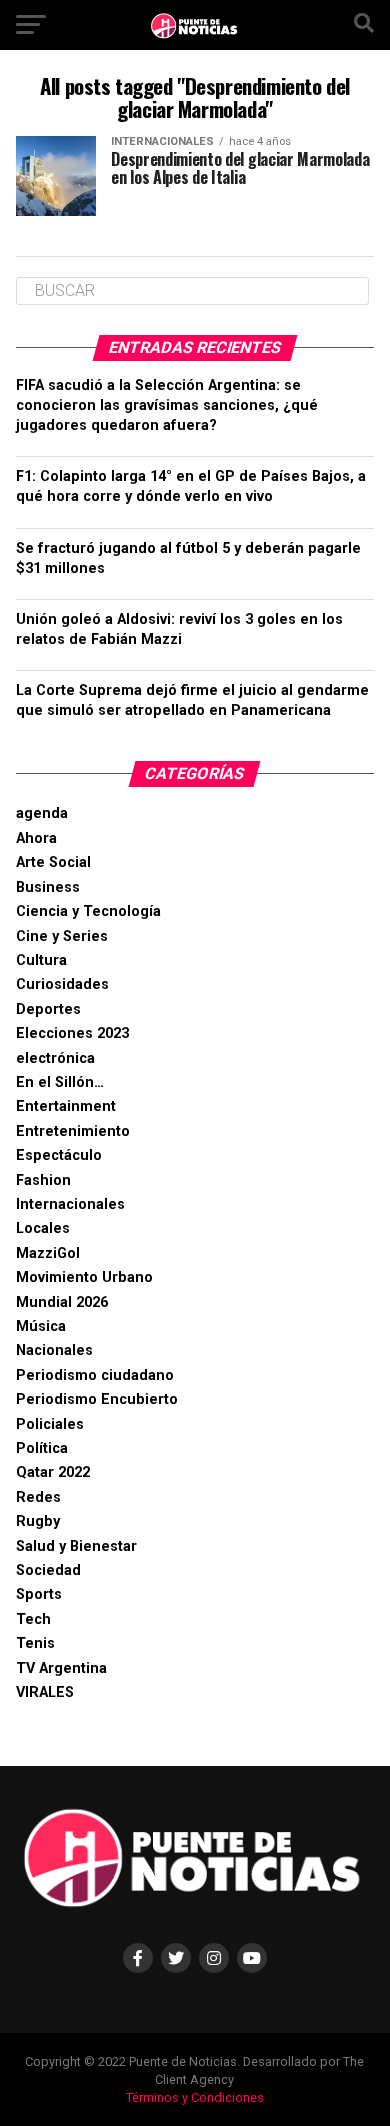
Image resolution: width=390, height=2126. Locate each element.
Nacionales (54, 1350)
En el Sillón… (60, 1082)
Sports (39, 1594)
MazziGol (48, 1253)
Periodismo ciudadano (95, 1375)
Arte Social (53, 862)
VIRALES (45, 1692)
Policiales (50, 1424)
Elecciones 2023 (72, 1033)
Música (41, 1326)
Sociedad (48, 1570)
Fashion (43, 1180)
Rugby (38, 1521)
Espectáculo (59, 1155)
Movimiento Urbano (84, 1277)
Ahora (36, 838)
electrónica (55, 1058)
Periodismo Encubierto (97, 1399)
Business (48, 887)
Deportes (48, 1009)
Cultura (41, 960)
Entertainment (66, 1106)
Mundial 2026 (62, 1302)
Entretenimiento (73, 1131)
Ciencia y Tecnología (88, 911)
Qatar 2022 (53, 1472)
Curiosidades (62, 984)
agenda (42, 813)
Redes (38, 1497)
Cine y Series (62, 936)
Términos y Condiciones (195, 2097)
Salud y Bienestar (76, 1546)
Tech (33, 1619)
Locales (43, 1228)
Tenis (35, 1643)
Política (42, 1448)
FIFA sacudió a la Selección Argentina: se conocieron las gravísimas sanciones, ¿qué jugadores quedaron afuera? (167, 405)
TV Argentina (61, 1668)
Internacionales (70, 1204)
